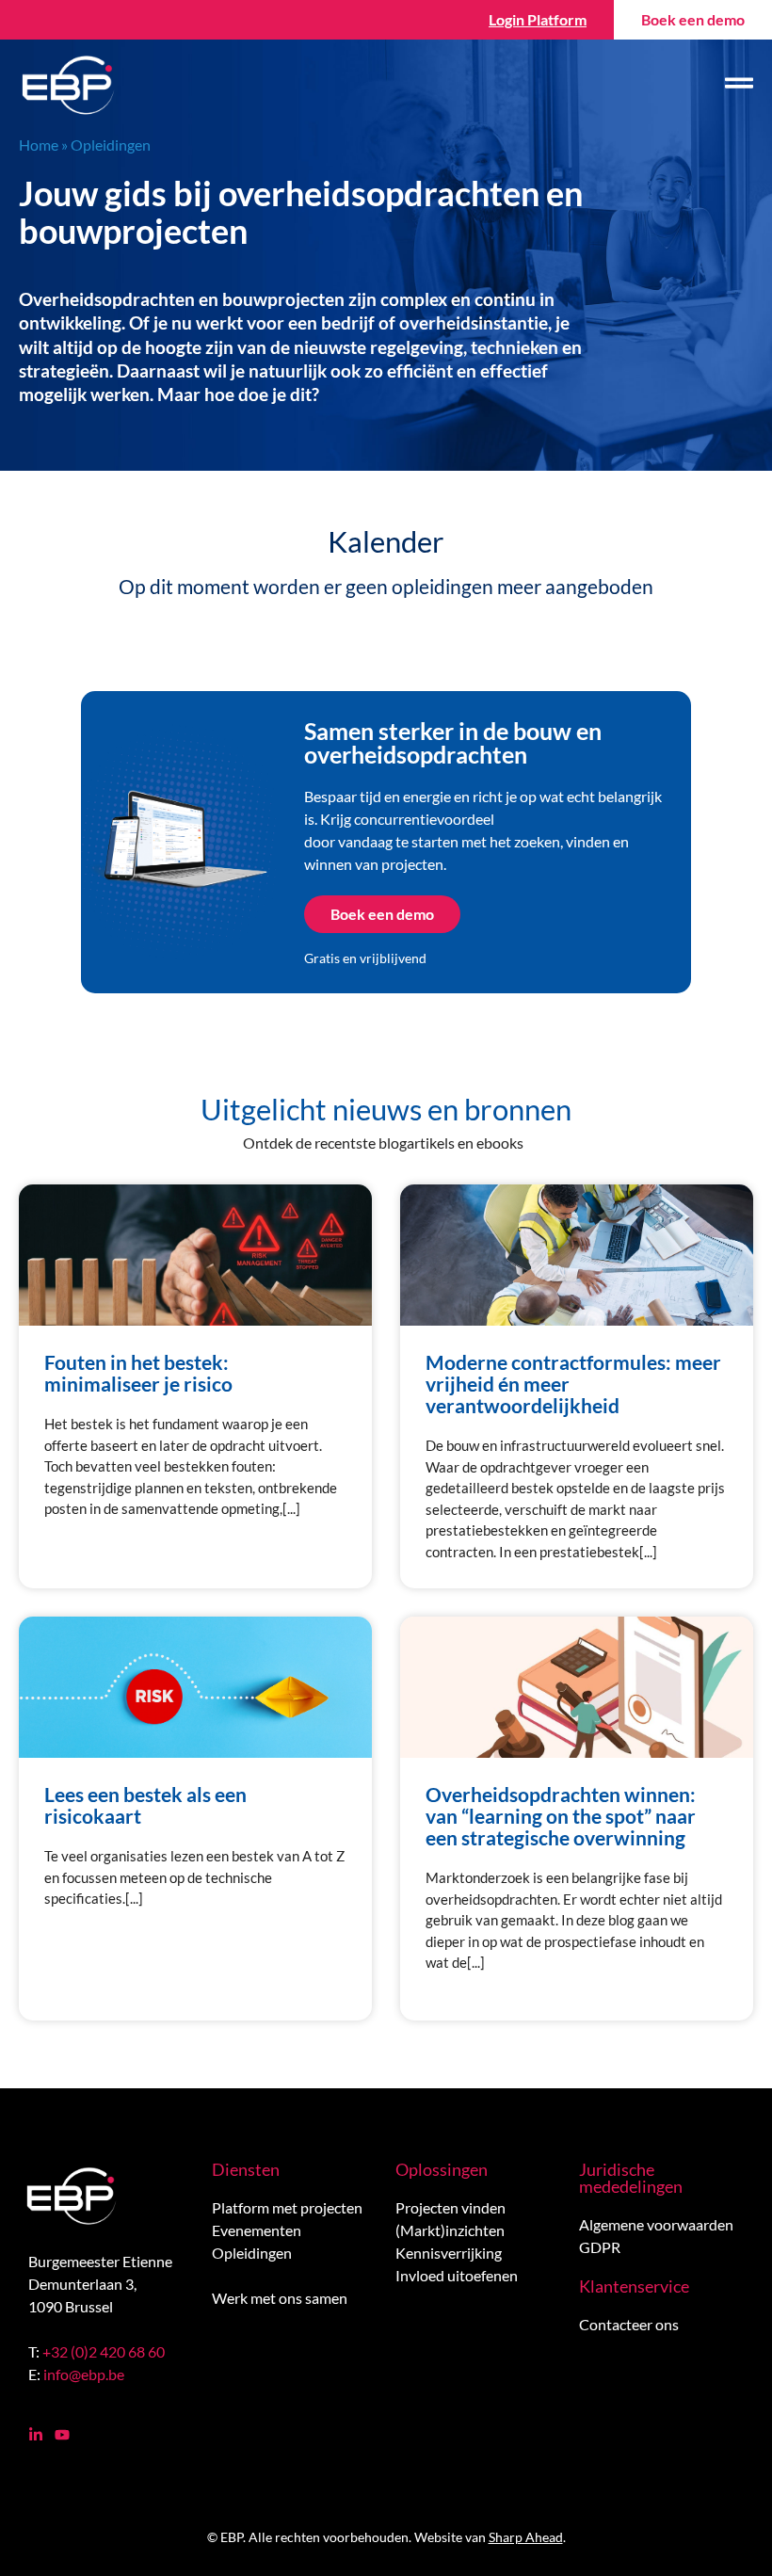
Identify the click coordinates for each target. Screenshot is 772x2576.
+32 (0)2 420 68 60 (104, 2351)
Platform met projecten (287, 2207)
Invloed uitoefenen (457, 2275)
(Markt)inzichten (450, 2230)
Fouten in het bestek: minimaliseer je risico (138, 1373)
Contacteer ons (629, 2324)
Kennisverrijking (449, 2253)
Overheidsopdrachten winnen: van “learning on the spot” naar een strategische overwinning (561, 1816)
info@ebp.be (84, 2374)
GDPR (600, 2247)
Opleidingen (252, 2253)
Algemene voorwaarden (656, 2224)
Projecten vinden (450, 2207)
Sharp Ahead (526, 2537)
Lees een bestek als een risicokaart (145, 1805)
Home (39, 145)
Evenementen (257, 2230)
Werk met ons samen (280, 2298)
